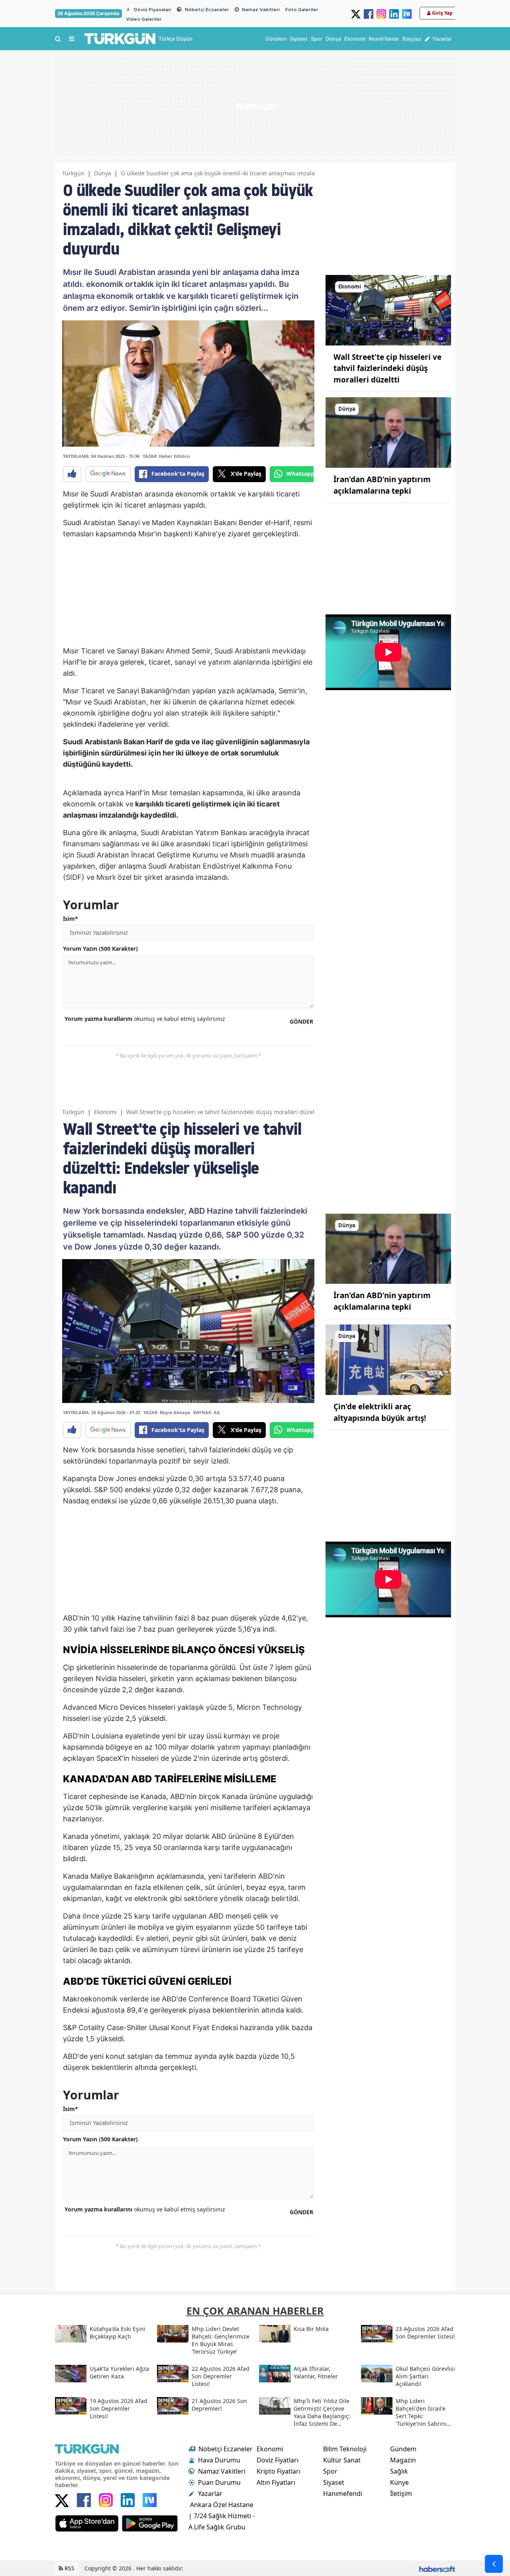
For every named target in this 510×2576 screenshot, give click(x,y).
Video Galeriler (144, 19)
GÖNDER (301, 1021)
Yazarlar (210, 2494)
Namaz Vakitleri (261, 10)
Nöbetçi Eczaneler (207, 10)
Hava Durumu (219, 2460)
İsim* (71, 919)
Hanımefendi (343, 2494)
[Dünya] (388, 432)
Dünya (103, 173)
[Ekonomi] (388, 310)
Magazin (403, 2460)
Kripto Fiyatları (279, 2471)
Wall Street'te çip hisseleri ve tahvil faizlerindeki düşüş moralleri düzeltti (387, 368)
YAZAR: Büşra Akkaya (167, 1412)
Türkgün (73, 173)
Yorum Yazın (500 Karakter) (100, 949)
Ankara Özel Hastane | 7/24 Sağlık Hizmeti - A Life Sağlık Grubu (222, 2516)
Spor (330, 2471)
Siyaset (334, 2482)
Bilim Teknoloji (345, 2449)
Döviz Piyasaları (153, 10)
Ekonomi (105, 1112)
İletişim (401, 2494)
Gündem (403, 2449)
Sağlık (399, 2471)
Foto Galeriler (302, 10)
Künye (399, 2482)
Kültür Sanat (342, 2460)
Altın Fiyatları (276, 2482)
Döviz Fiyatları (278, 2460)
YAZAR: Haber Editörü (166, 456)
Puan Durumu (219, 2482)
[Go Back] (494, 2564)
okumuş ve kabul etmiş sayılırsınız (145, 1019)
